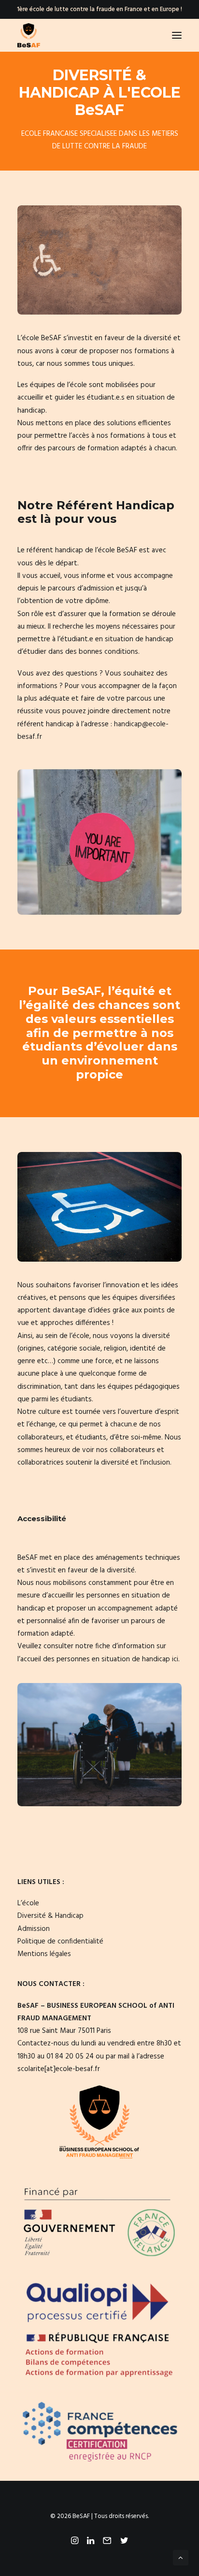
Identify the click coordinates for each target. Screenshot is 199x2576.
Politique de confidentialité (60, 1942)
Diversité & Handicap (50, 1916)
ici (175, 1659)
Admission (34, 1929)
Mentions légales (44, 1954)
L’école (28, 1903)
